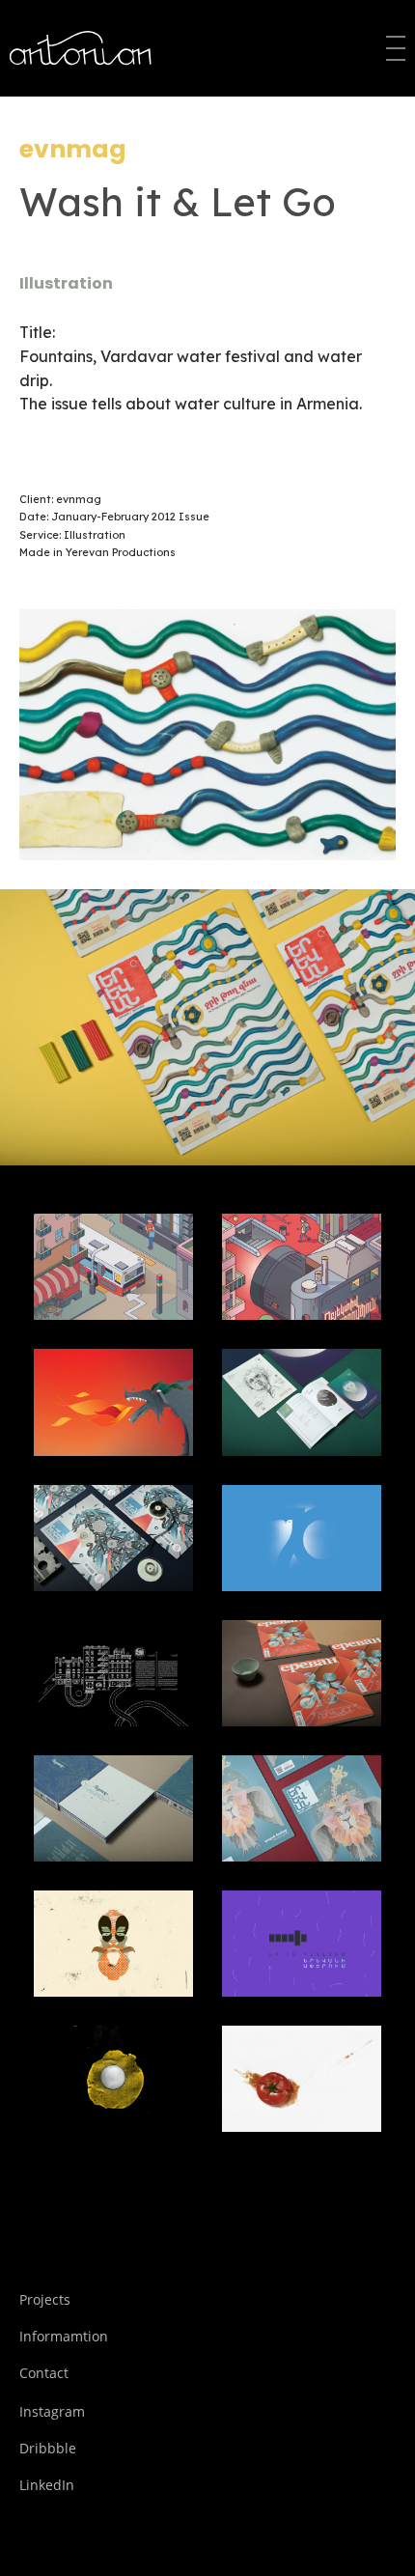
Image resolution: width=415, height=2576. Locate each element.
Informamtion (64, 2336)
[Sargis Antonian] (82, 48)
